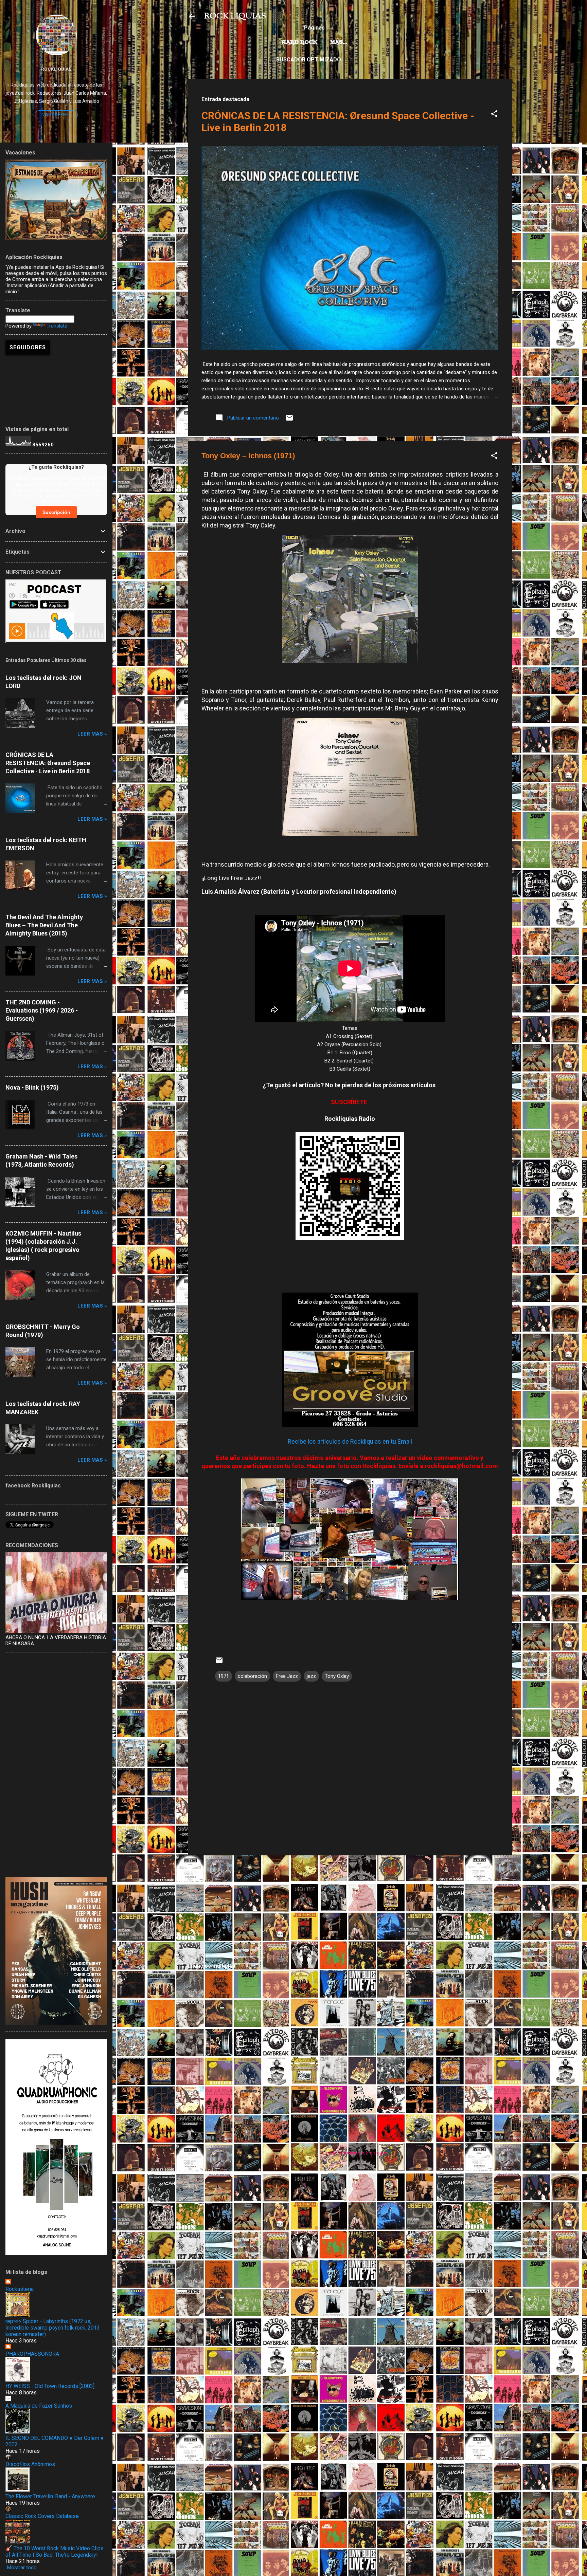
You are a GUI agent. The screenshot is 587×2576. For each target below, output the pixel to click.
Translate (57, 326)
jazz (311, 1676)
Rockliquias (56, 69)
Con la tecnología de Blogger (354, 2153)
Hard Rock (300, 42)
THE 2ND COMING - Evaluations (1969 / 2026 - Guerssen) (42, 1010)
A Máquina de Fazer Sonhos (39, 2406)
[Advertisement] (350, 1908)
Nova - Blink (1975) (32, 1087)
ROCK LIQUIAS (235, 16)
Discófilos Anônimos (30, 2464)
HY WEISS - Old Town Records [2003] (50, 2386)
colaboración (252, 1676)
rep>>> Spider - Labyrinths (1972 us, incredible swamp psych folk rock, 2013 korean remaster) (53, 2328)
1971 (224, 1676)
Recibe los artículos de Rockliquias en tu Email (350, 1441)
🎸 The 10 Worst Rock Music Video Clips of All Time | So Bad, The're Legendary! (55, 2552)
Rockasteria (20, 2289)
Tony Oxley (337, 1676)
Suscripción (56, 512)
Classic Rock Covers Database (42, 2516)
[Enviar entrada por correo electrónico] (289, 420)
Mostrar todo (22, 2568)
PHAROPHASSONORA (32, 2354)
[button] (494, 115)
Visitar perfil (56, 115)
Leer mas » (92, 734)
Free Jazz (287, 1676)
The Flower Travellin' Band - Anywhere (50, 2496)
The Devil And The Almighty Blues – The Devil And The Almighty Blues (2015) (44, 925)
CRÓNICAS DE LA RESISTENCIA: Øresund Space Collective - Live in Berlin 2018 (48, 763)
